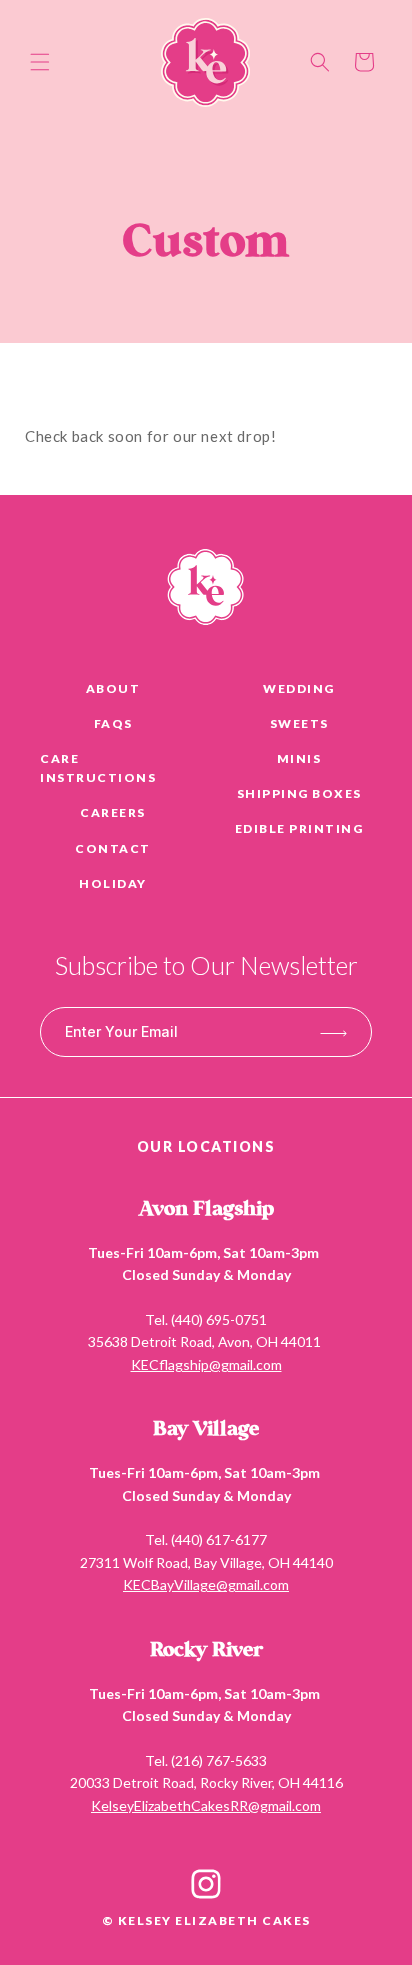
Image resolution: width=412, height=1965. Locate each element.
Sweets (299, 723)
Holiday (113, 883)
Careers (113, 812)
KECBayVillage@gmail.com (206, 1584)
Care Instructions (98, 768)
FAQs (113, 723)
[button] (40, 62)
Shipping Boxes (299, 793)
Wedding (299, 688)
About (113, 688)
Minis (299, 758)
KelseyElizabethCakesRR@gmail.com (206, 1805)
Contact (113, 848)
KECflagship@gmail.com (206, 1364)
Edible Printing (299, 828)
